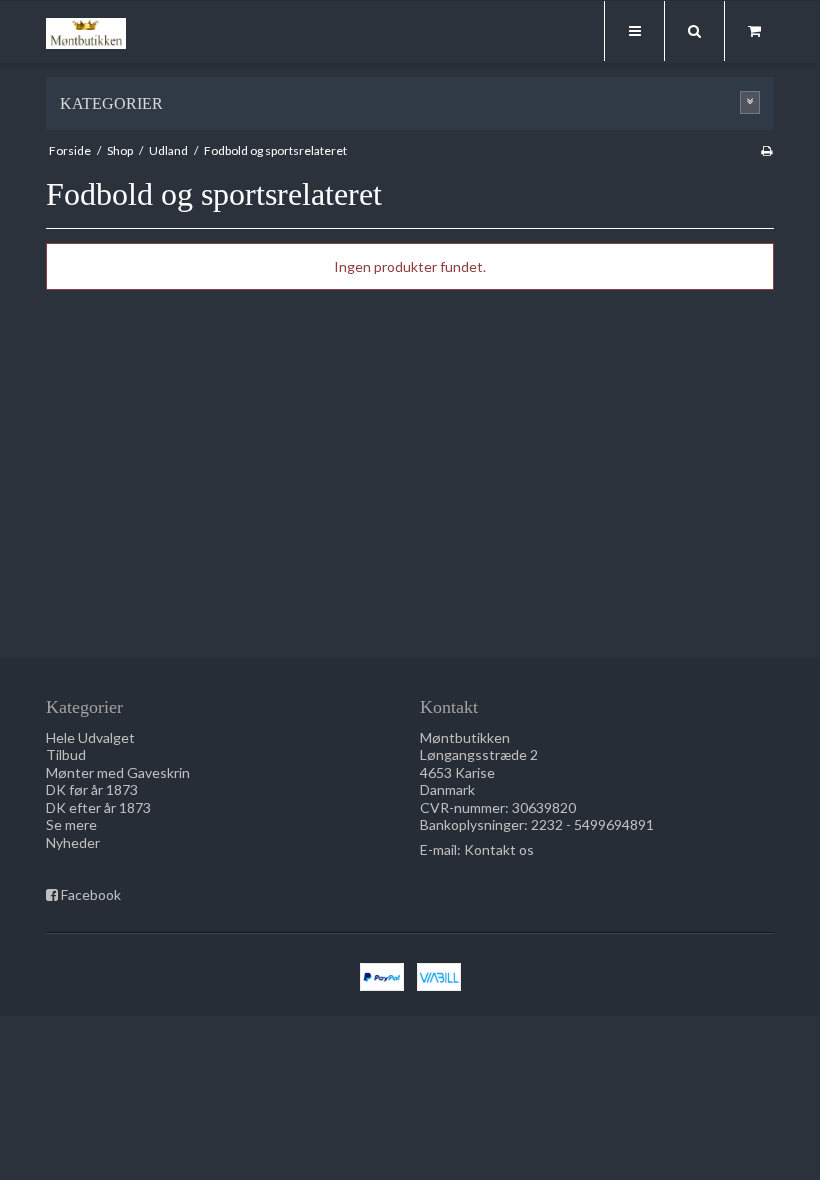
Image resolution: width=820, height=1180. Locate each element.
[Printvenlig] (766, 150)
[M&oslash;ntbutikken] (86, 33)
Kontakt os (499, 849)
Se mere (71, 824)
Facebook (91, 894)
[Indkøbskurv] (754, 31)
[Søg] (694, 31)
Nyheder (73, 842)
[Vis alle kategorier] (750, 102)
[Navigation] (634, 31)
